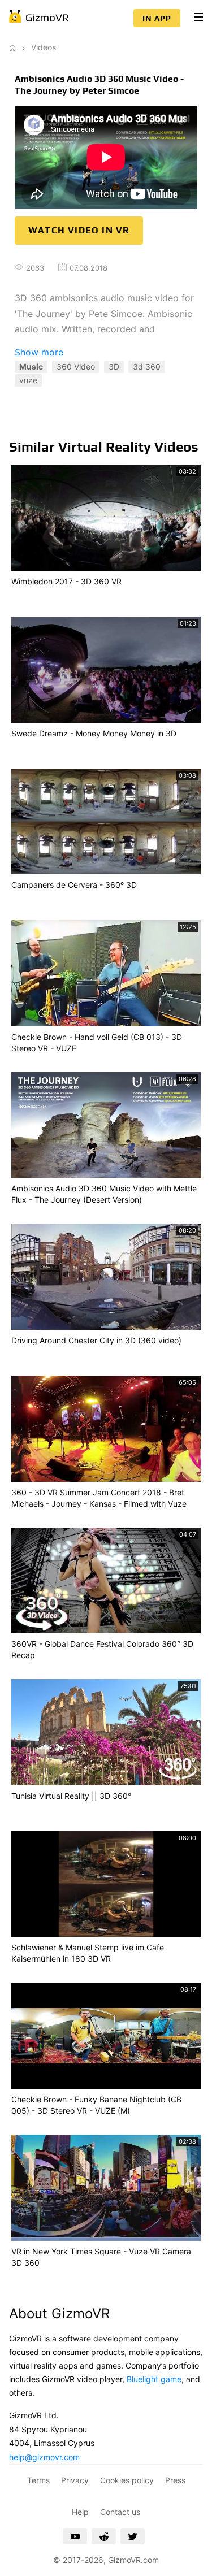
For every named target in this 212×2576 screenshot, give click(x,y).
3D (114, 367)
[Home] (12, 47)
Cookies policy (127, 2480)
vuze (28, 380)
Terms (38, 2480)
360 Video (76, 367)
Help (80, 2512)
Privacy (75, 2480)
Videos (44, 47)
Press (175, 2480)
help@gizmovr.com (44, 2457)
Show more (39, 352)
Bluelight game (154, 2379)
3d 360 (147, 367)
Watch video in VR (79, 230)
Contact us (120, 2512)
